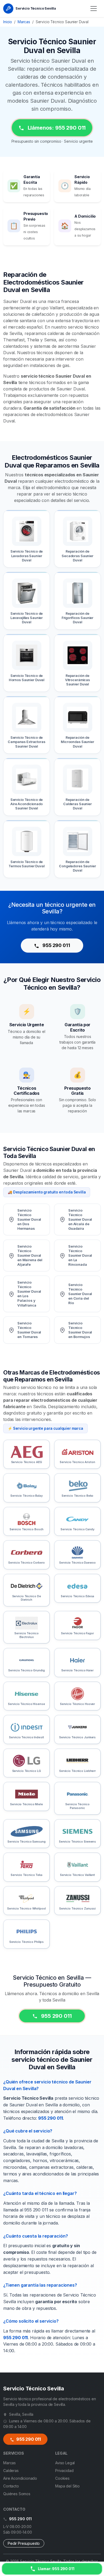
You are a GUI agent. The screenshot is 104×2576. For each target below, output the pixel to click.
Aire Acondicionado (20, 2478)
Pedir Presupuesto (24, 2543)
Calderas (11, 2471)
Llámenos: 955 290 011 (56, 128)
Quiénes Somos (17, 2494)
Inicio (8, 22)
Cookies (62, 2478)
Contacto (11, 2486)
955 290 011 (56, 945)
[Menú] (94, 9)
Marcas (24, 22)
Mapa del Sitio (67, 2486)
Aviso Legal (65, 2463)
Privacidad (64, 2471)
